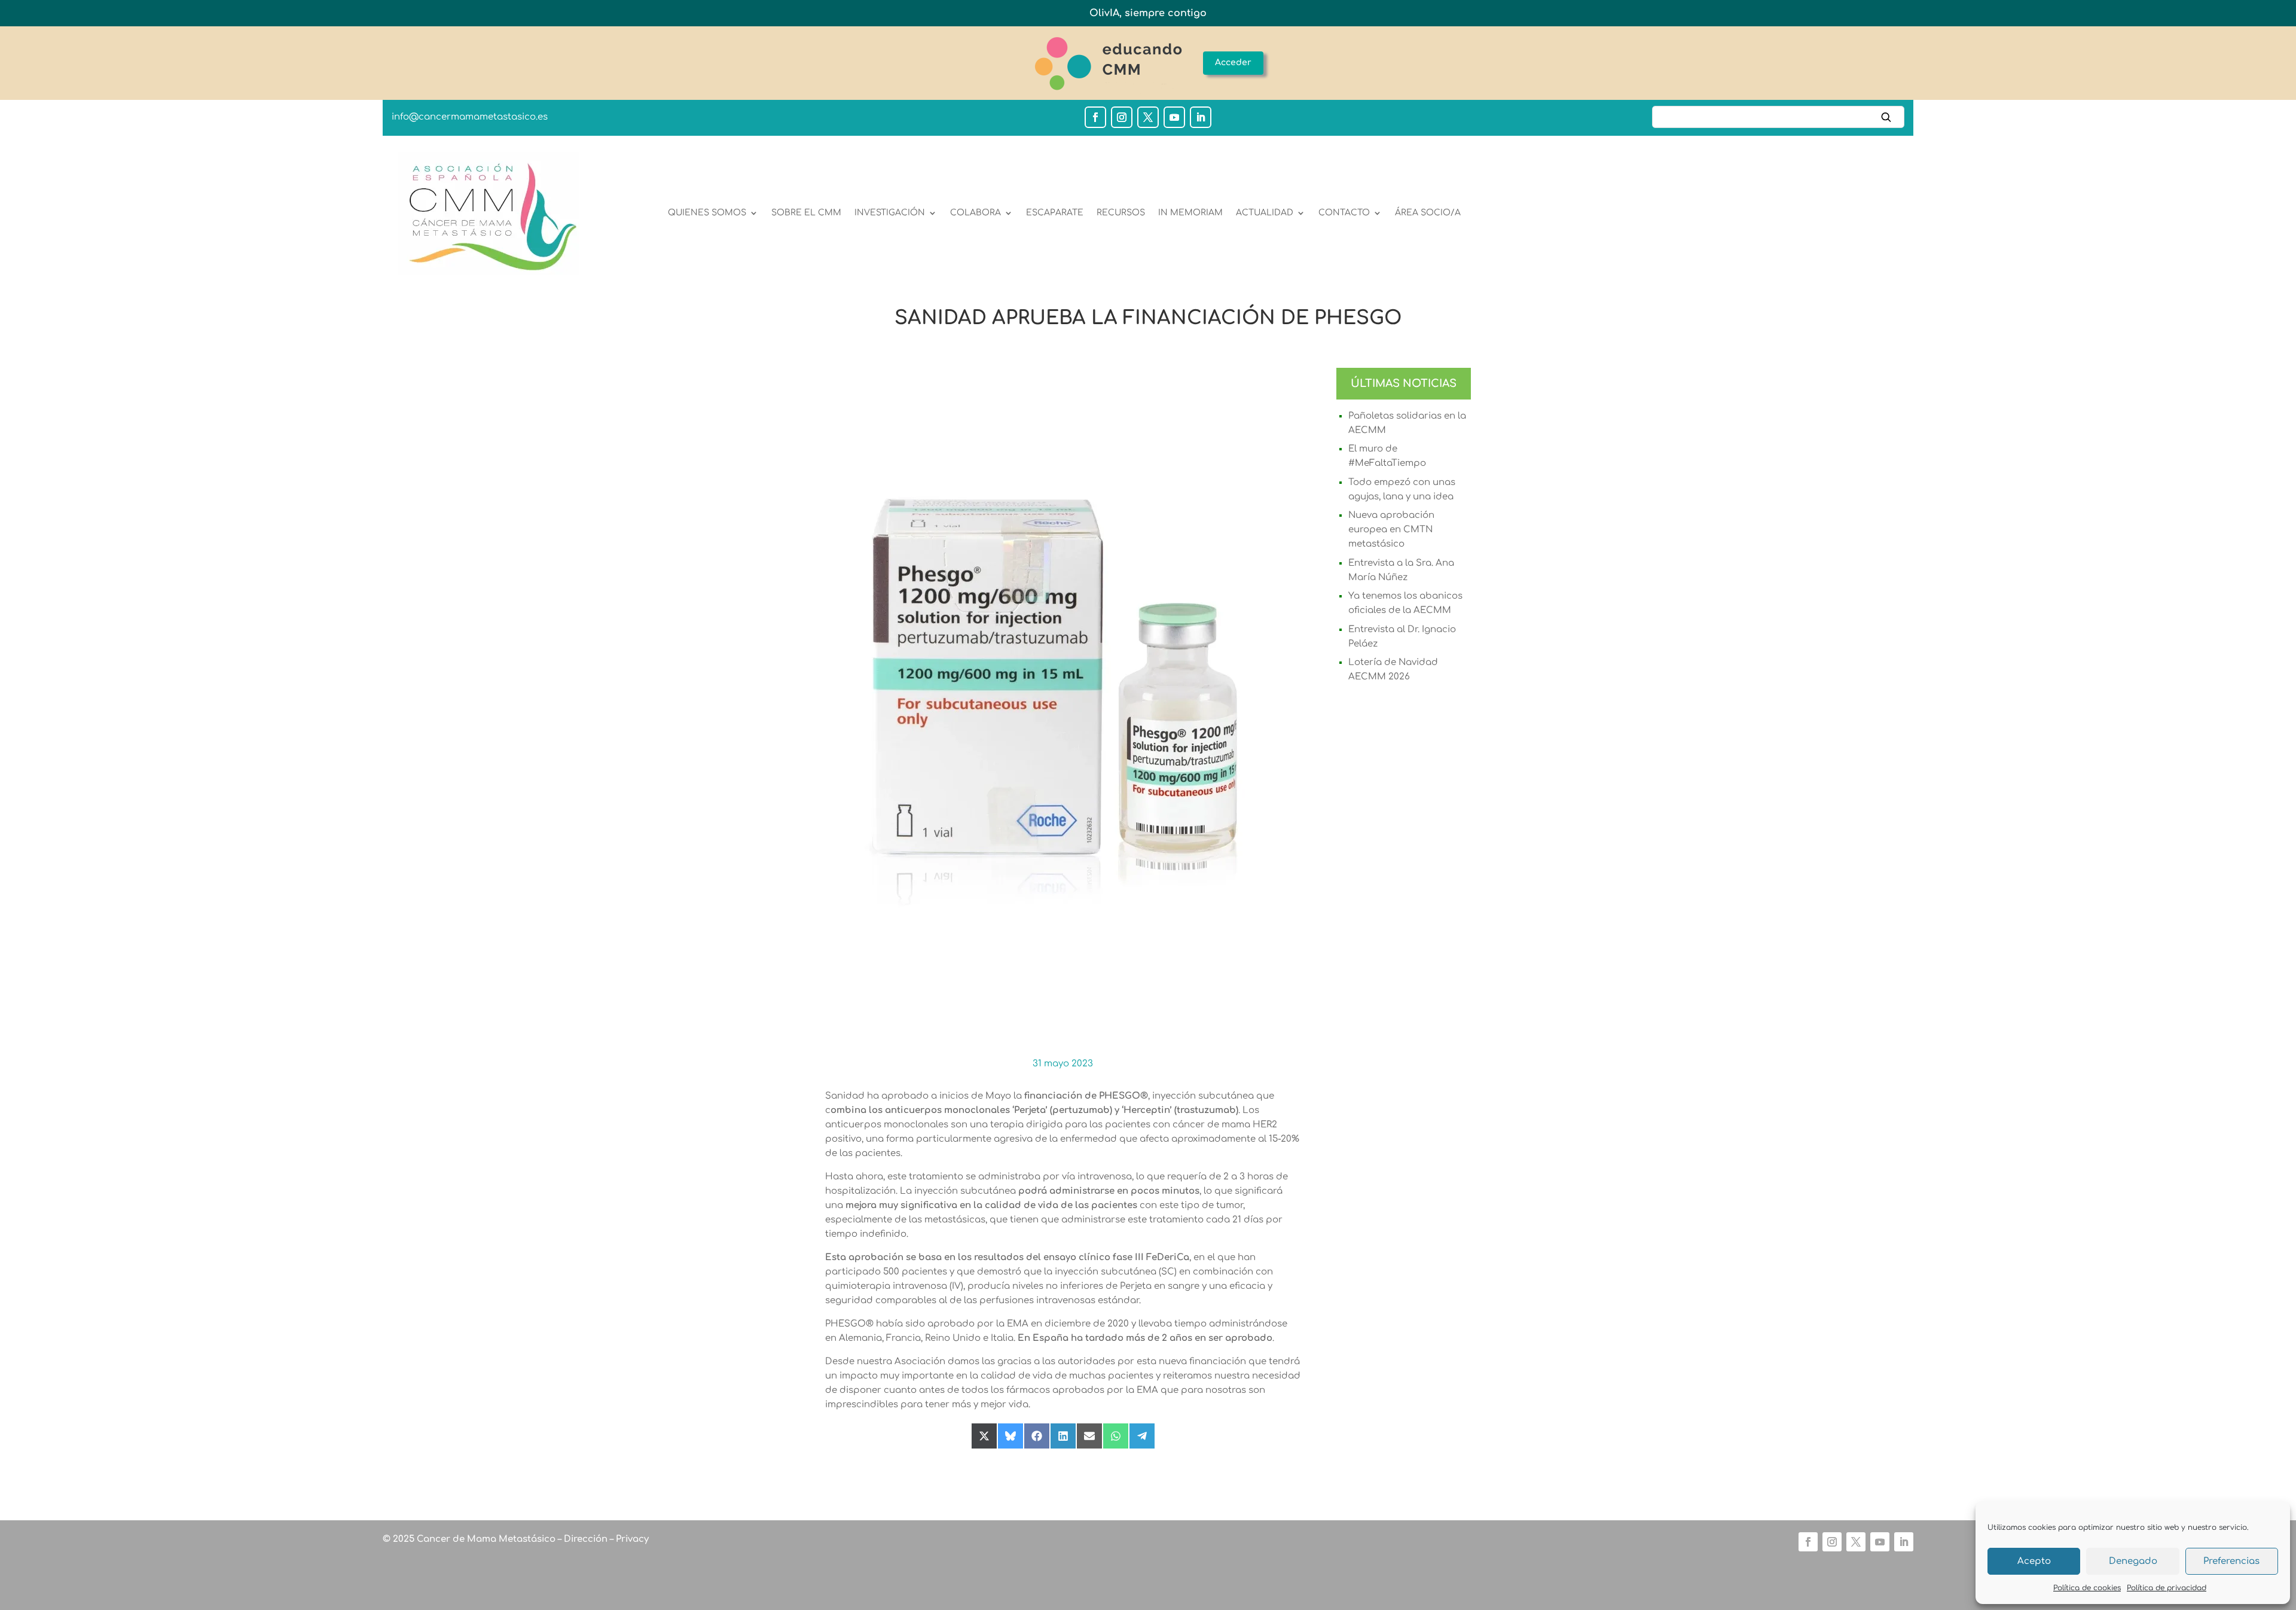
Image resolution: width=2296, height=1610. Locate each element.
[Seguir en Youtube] (1174, 117)
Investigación (890, 213)
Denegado (2133, 1561)
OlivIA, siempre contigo (1148, 13)
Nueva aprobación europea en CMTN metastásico (1391, 530)
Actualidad (1265, 213)
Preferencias (2231, 1561)
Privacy (631, 1539)
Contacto (1344, 213)
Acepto (2034, 1561)
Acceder (1233, 62)
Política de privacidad (2167, 1588)
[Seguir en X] (1148, 117)
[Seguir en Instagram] (1122, 117)
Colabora (976, 213)
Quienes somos (707, 213)
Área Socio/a (1428, 213)
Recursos (1121, 213)
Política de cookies (2087, 1588)
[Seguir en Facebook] (1095, 117)
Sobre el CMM (806, 213)
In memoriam (1190, 213)
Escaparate (1055, 213)
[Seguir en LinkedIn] (1201, 117)
